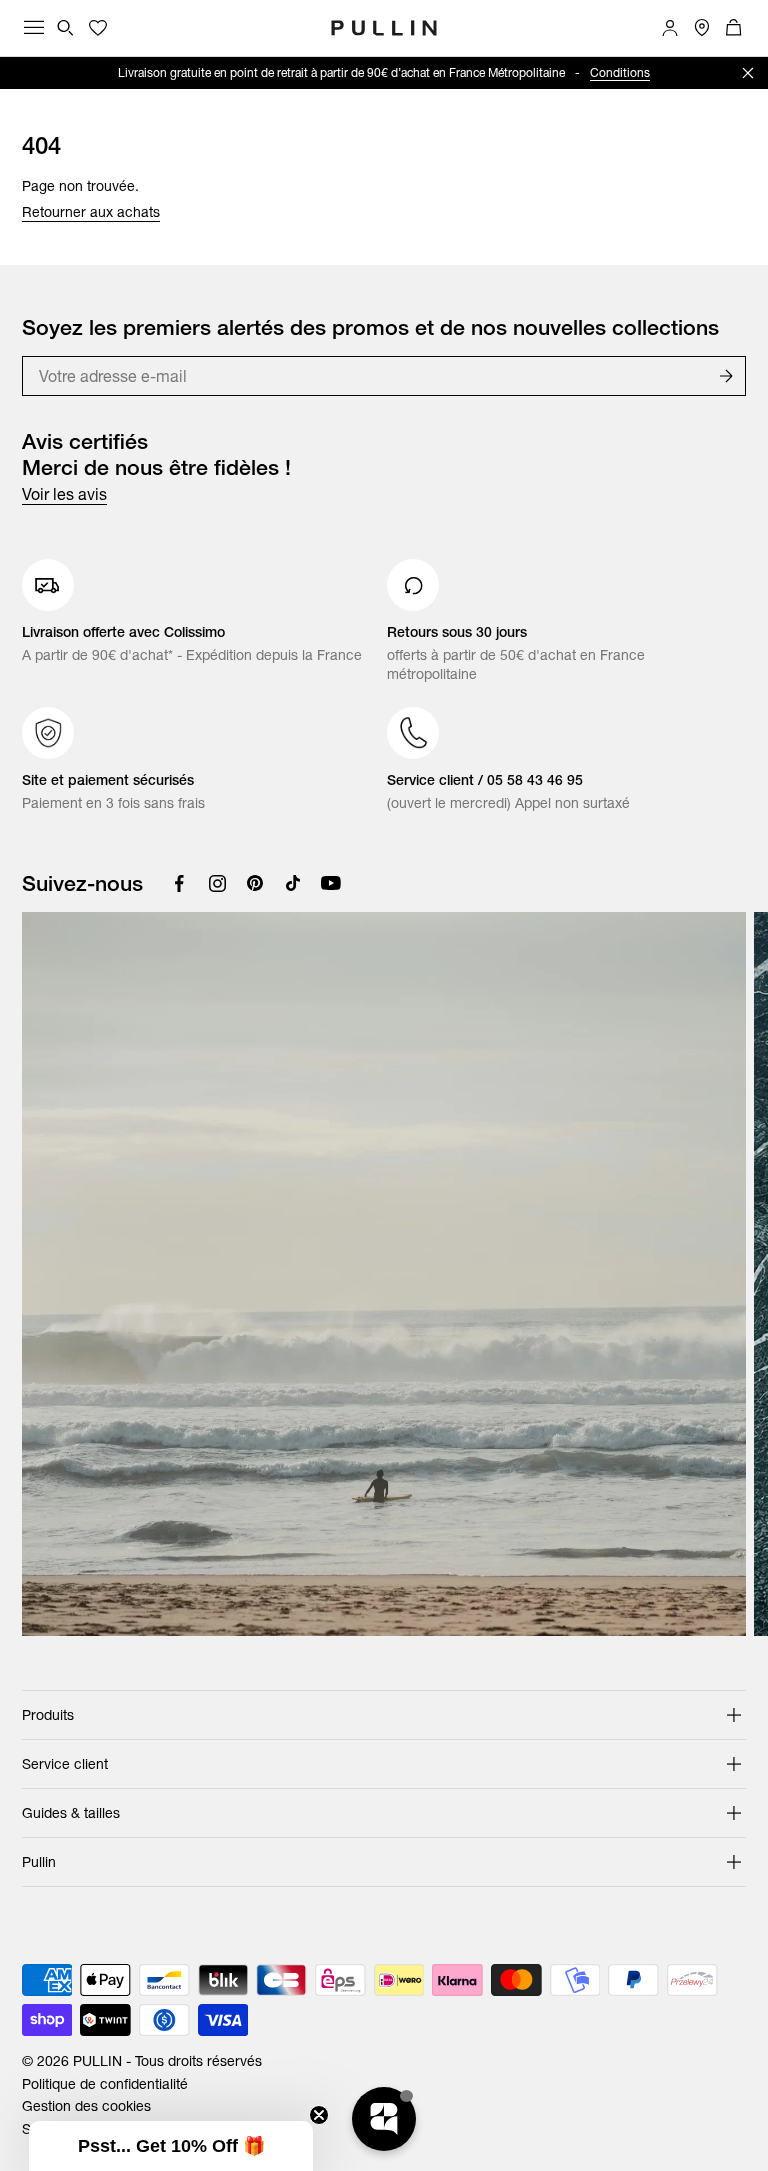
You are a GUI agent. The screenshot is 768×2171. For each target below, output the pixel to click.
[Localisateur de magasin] (702, 28)
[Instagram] (217, 883)
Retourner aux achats (91, 212)
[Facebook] (179, 883)
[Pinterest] (255, 883)
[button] (171, 2146)
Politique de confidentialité (105, 2084)
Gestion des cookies (86, 2106)
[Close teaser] (319, 2115)
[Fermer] (748, 73)
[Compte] (670, 28)
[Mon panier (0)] (734, 28)
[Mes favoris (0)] (98, 28)
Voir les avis (64, 494)
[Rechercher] (66, 28)
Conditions (620, 72)
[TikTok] (293, 883)
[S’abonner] (726, 376)
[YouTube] (331, 883)
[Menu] (34, 28)
